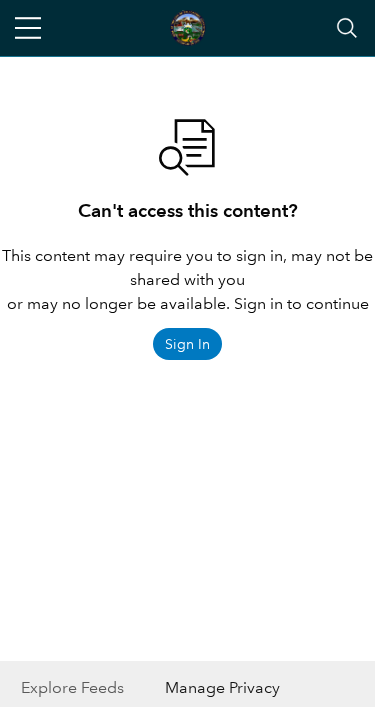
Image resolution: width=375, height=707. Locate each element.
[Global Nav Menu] (28, 28)
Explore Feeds (72, 687)
